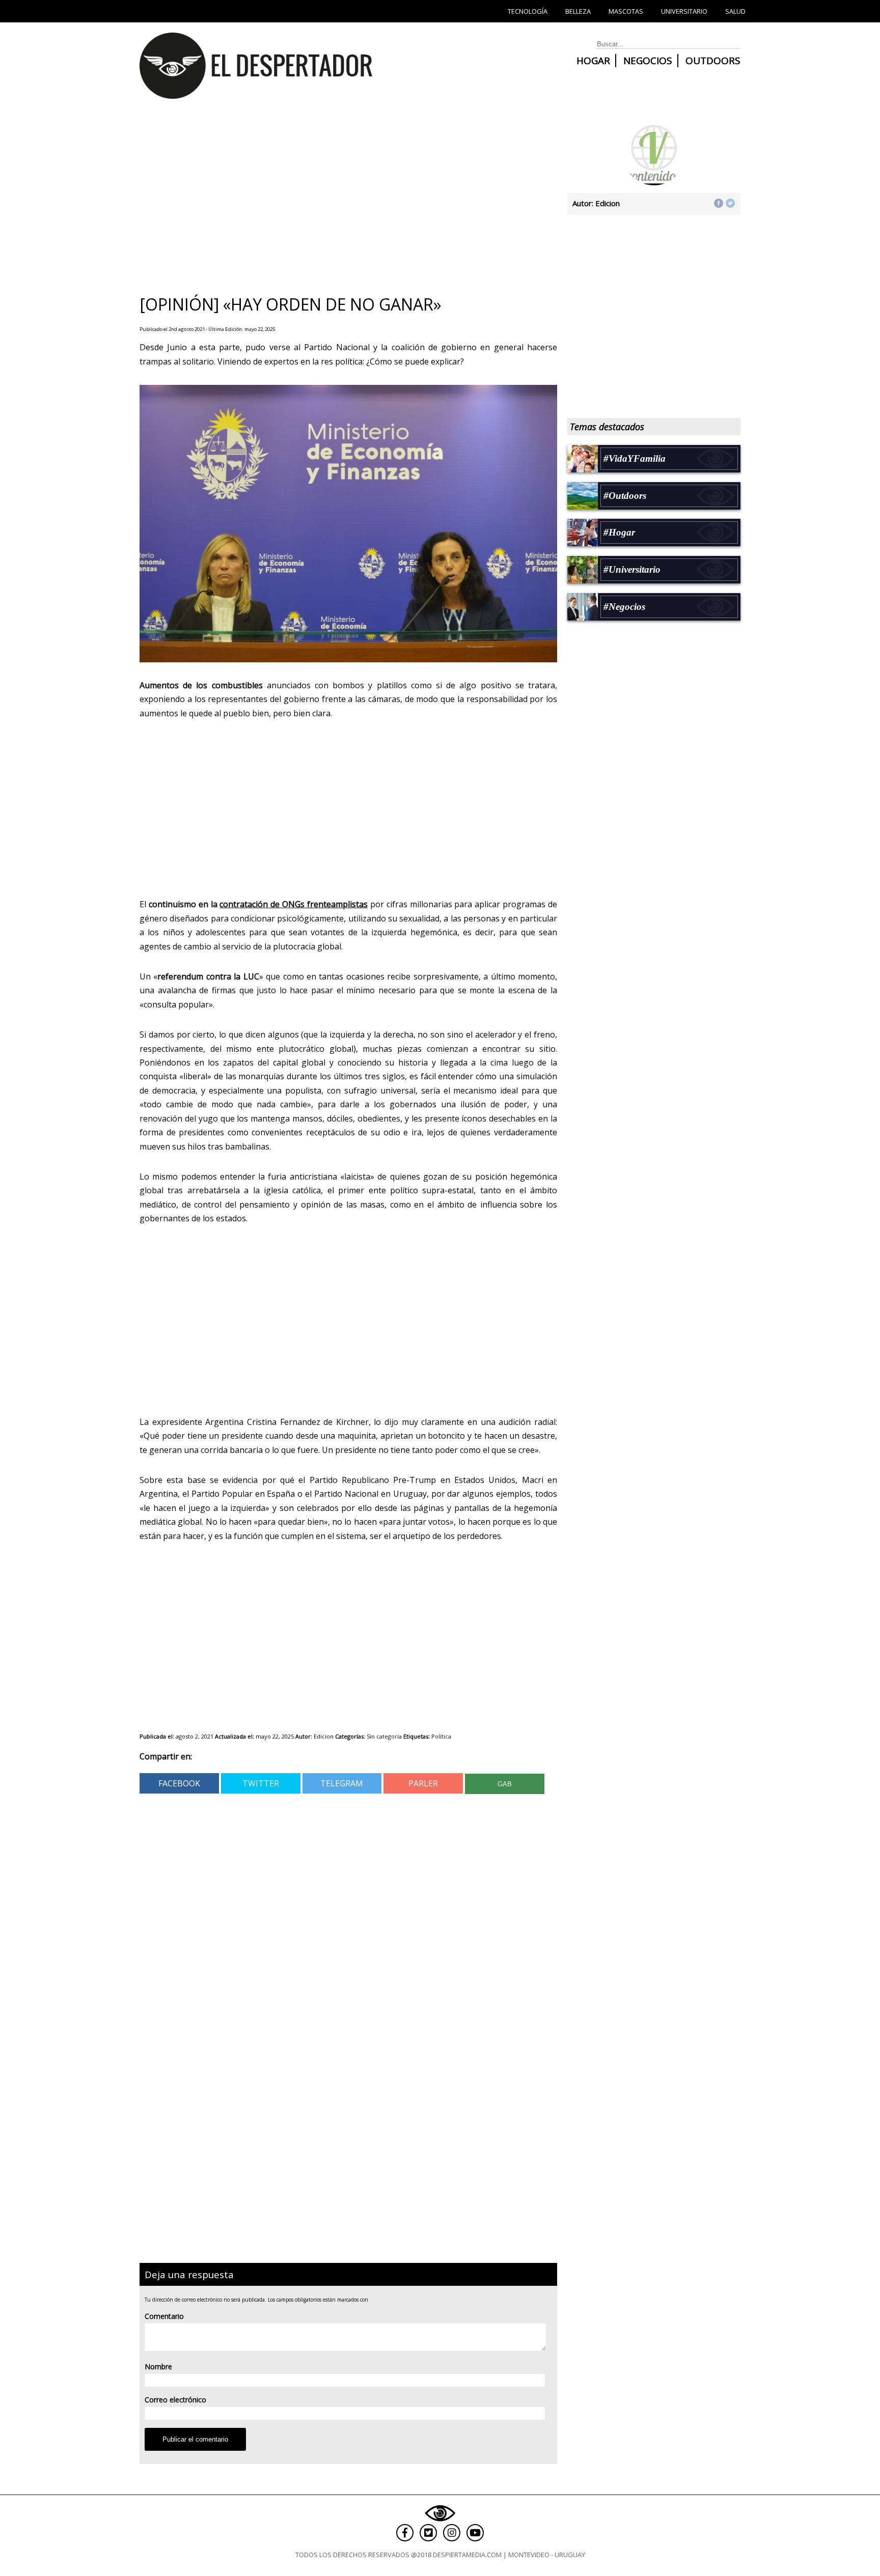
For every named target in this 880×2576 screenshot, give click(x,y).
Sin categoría (384, 1736)
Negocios (648, 61)
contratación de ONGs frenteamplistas (294, 904)
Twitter (261, 1783)
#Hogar (619, 532)
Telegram (342, 1783)
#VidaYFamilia (635, 458)
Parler (423, 1783)
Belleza (578, 11)
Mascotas (626, 11)
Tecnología (528, 11)
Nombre (158, 2367)
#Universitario (632, 569)
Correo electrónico (175, 2400)
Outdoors (713, 61)
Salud (735, 11)
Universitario (684, 11)
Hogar (593, 61)
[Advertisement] (343, 201)
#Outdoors (625, 496)
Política (441, 1736)
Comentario (164, 2316)
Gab (505, 1784)
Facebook (179, 1783)
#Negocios (624, 607)
